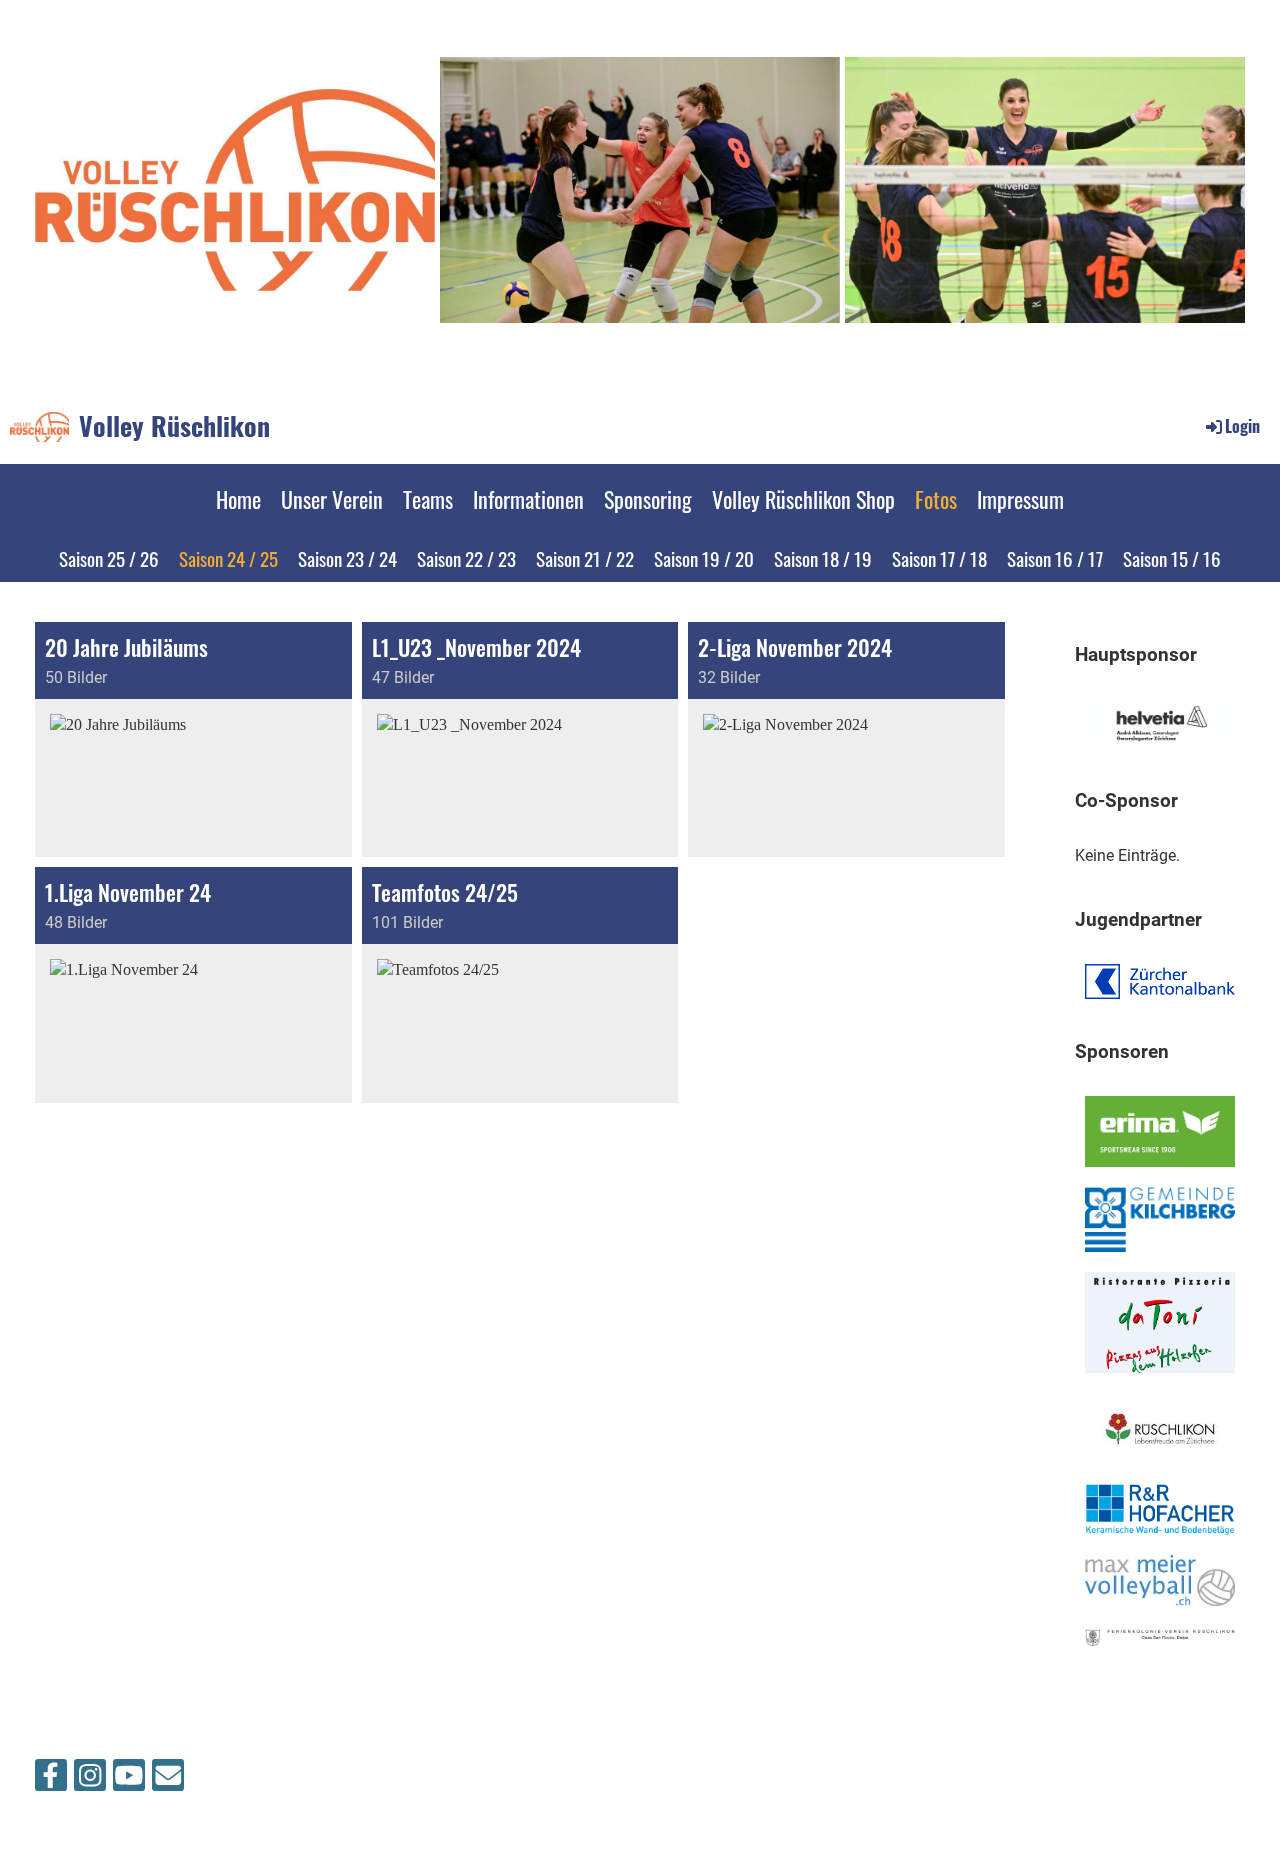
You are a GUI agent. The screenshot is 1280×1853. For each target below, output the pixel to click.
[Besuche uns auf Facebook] (51, 1780)
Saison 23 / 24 (347, 558)
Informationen (528, 499)
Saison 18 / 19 (823, 558)
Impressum (1020, 499)
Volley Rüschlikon (174, 426)
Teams (428, 499)
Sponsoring (648, 499)
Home (238, 499)
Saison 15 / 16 (1172, 558)
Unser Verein (332, 499)
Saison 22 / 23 (466, 558)
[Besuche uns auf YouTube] (129, 1780)
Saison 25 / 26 (109, 558)
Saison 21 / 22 (585, 558)
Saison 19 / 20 (704, 558)
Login (1242, 426)
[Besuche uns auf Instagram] (90, 1780)
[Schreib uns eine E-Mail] (168, 1780)
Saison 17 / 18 (939, 558)
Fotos (936, 499)
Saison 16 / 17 (1055, 558)
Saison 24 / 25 (228, 558)
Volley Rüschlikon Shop (803, 499)
